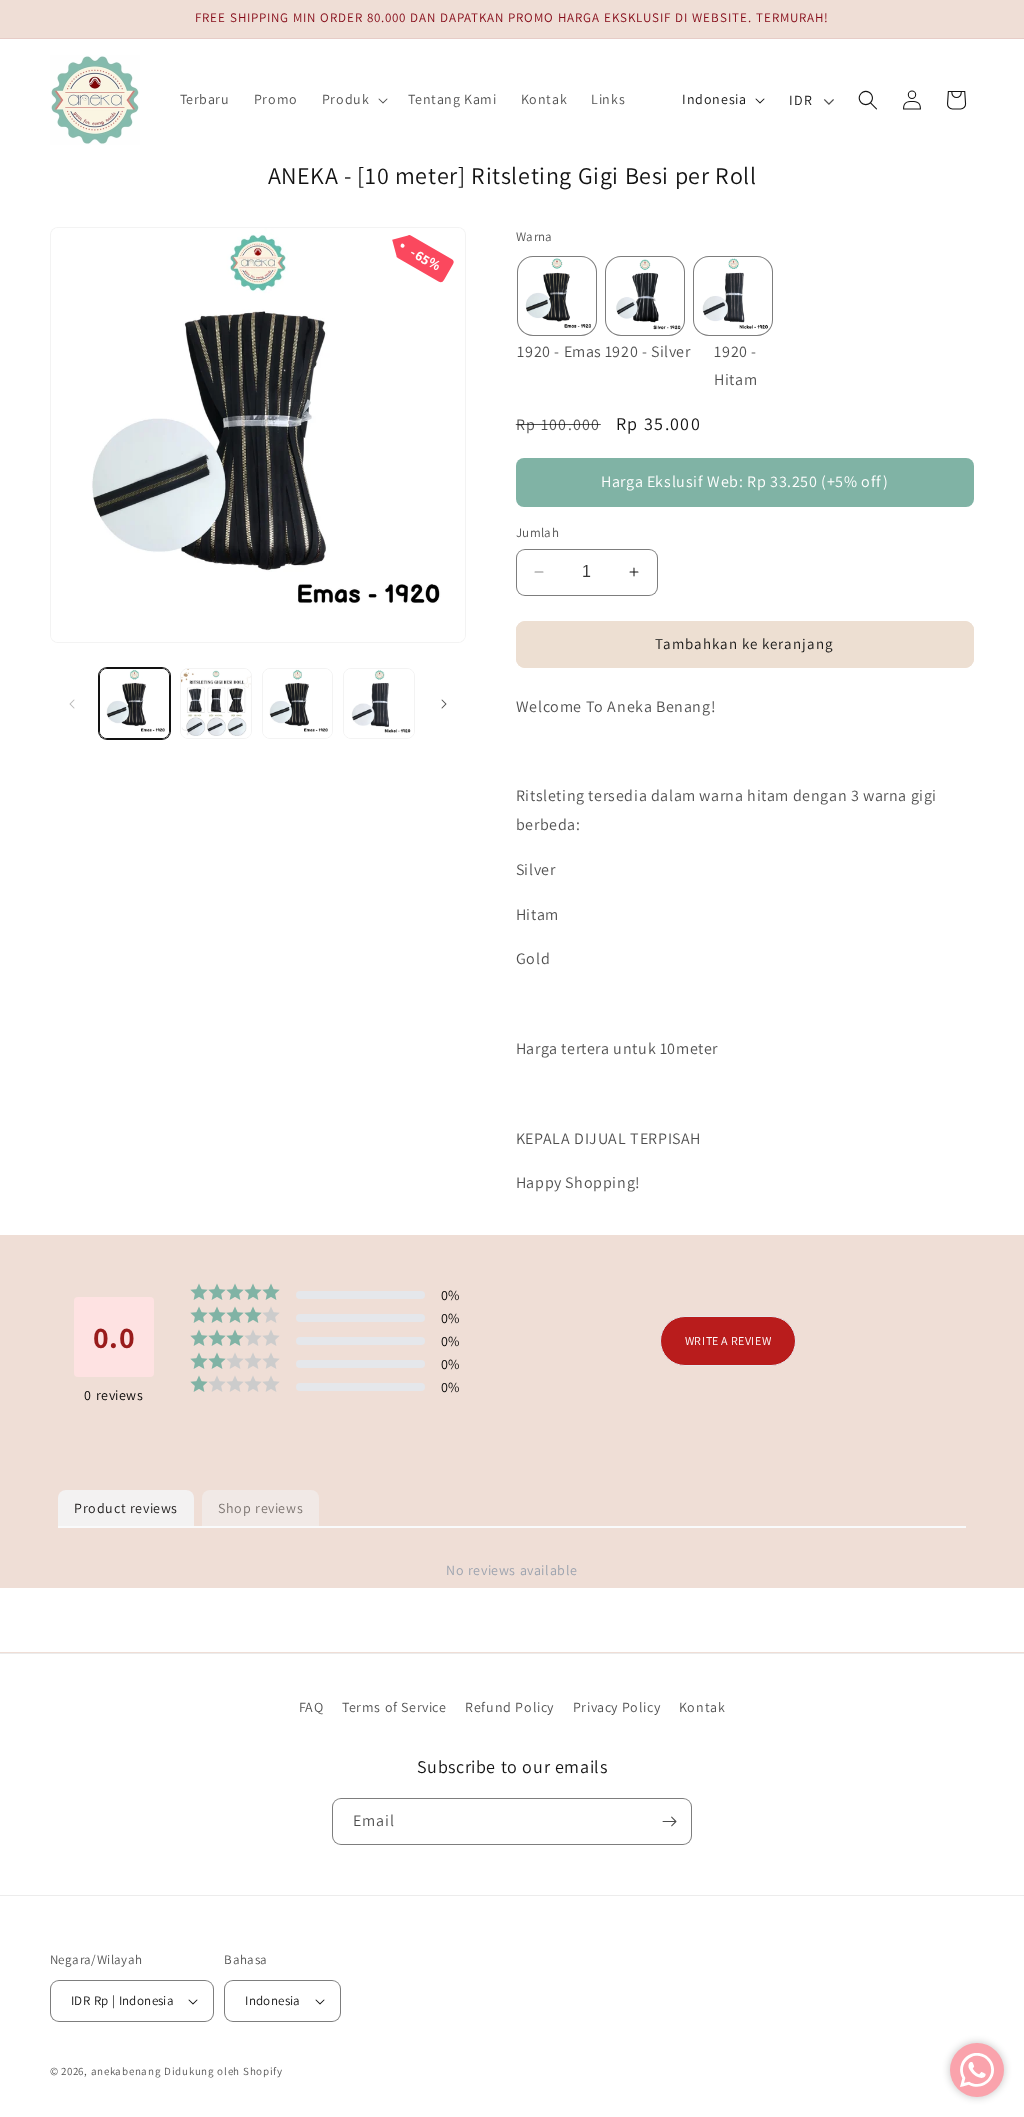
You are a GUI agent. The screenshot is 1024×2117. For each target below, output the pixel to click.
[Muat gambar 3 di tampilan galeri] (297, 703)
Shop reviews (260, 1508)
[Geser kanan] (444, 704)
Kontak (702, 1707)
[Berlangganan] (669, 1821)
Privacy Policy (616, 1707)
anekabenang (126, 2071)
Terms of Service (394, 1707)
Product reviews (126, 1508)
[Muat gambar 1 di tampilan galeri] (134, 703)
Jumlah (537, 532)
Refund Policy (509, 1707)
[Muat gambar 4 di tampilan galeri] (378, 703)
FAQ (311, 1707)
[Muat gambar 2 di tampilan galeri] (215, 703)
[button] (353, 99)
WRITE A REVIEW (728, 1340)
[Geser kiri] (72, 704)
